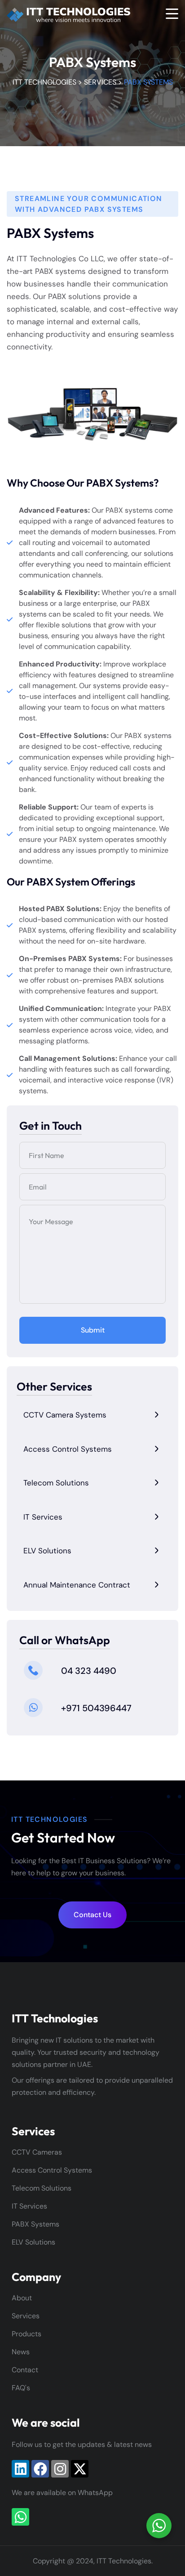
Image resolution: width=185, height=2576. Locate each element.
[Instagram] (60, 2469)
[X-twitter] (80, 2469)
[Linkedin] (20, 2469)
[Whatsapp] (20, 2517)
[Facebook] (40, 2469)
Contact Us (92, 1915)
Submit (93, 1330)
